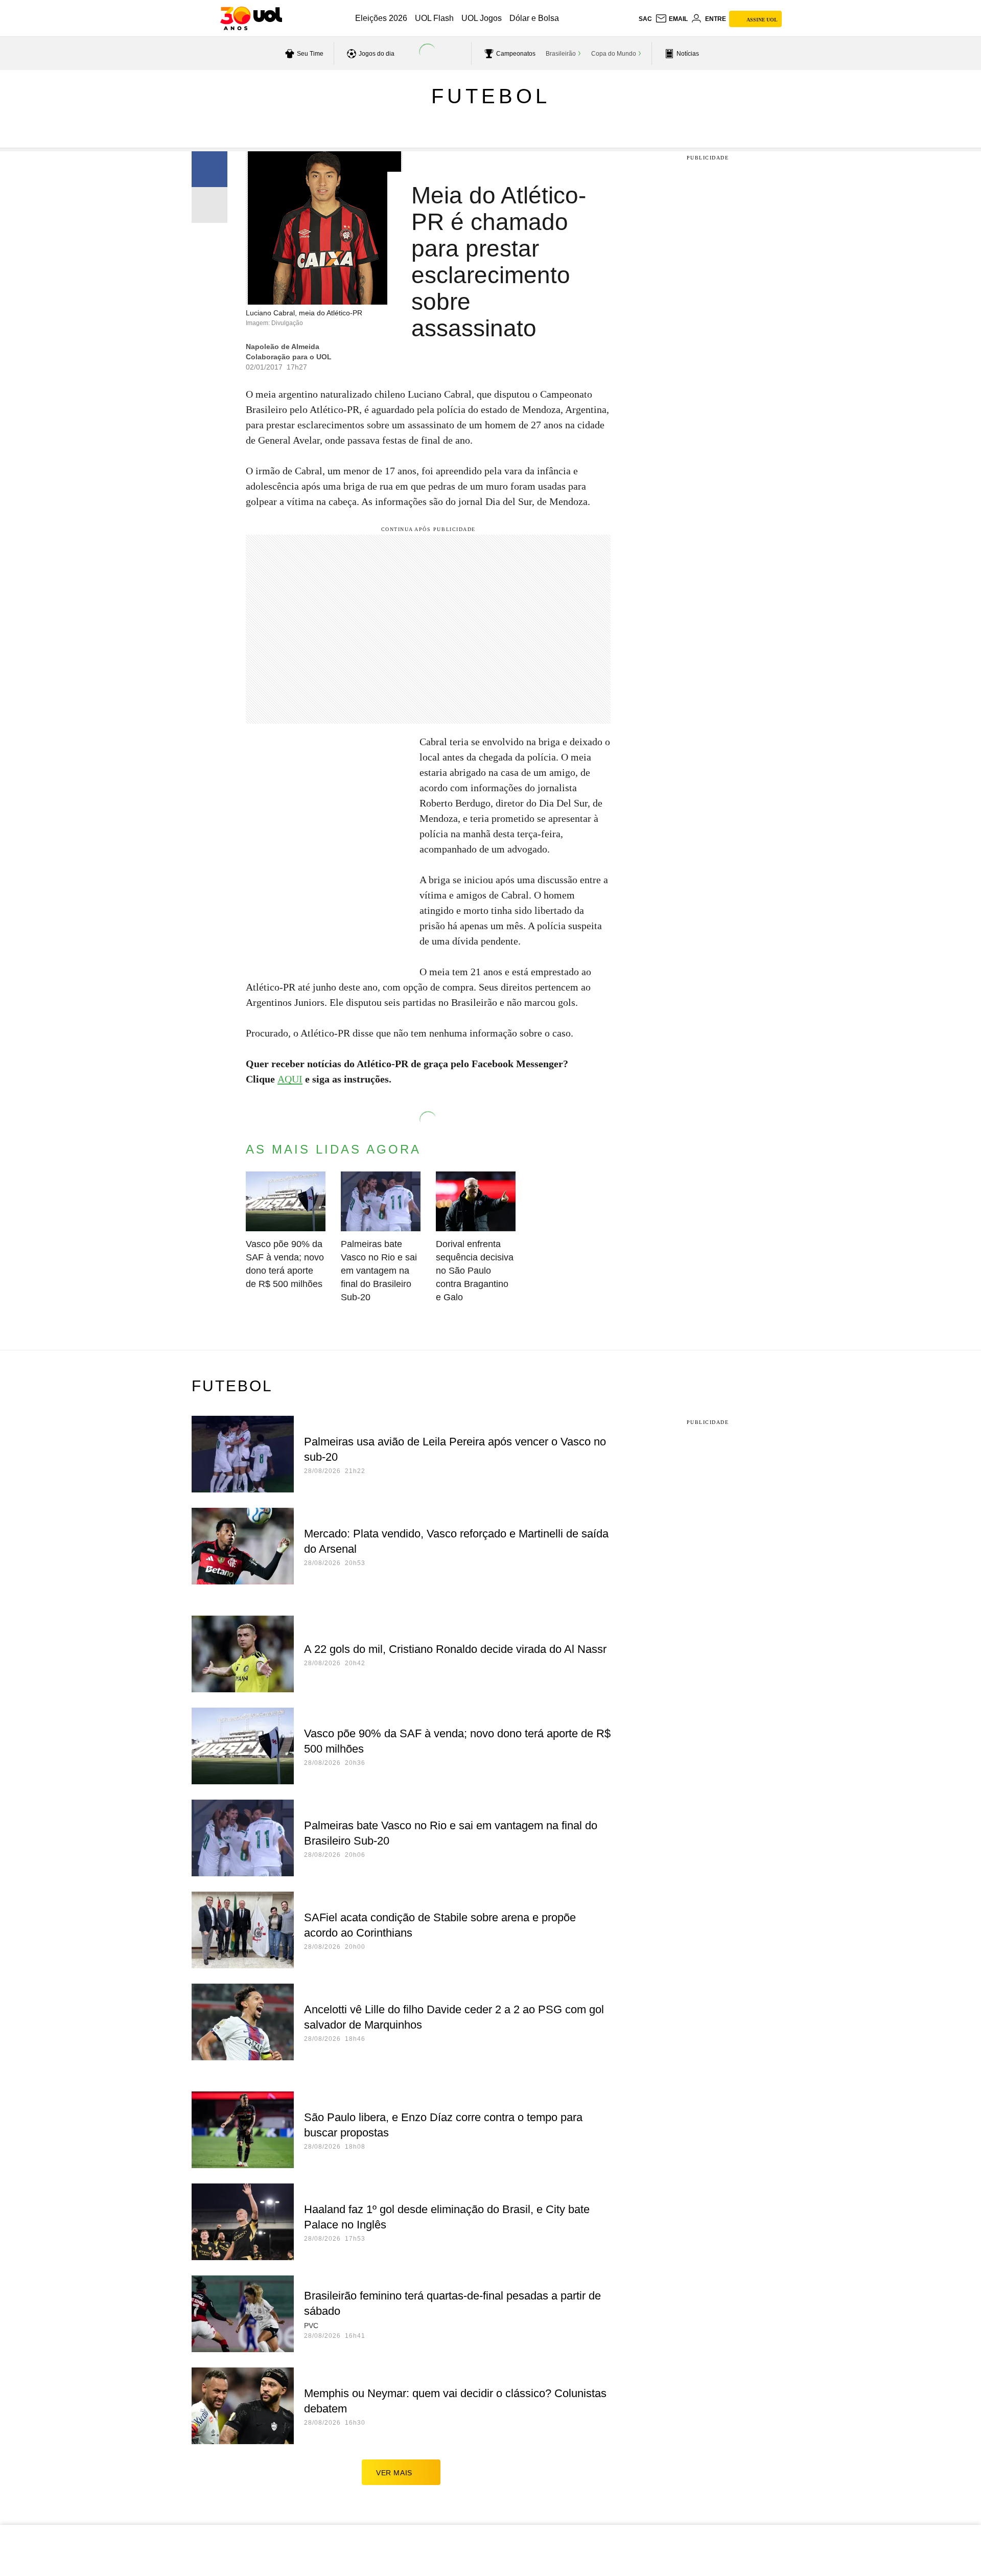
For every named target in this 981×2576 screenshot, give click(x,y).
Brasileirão (561, 54)
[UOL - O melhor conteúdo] (251, 18)
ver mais (394, 2473)
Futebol (491, 96)
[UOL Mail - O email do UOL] (671, 19)
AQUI (290, 1079)
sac (645, 19)
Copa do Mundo (614, 54)
